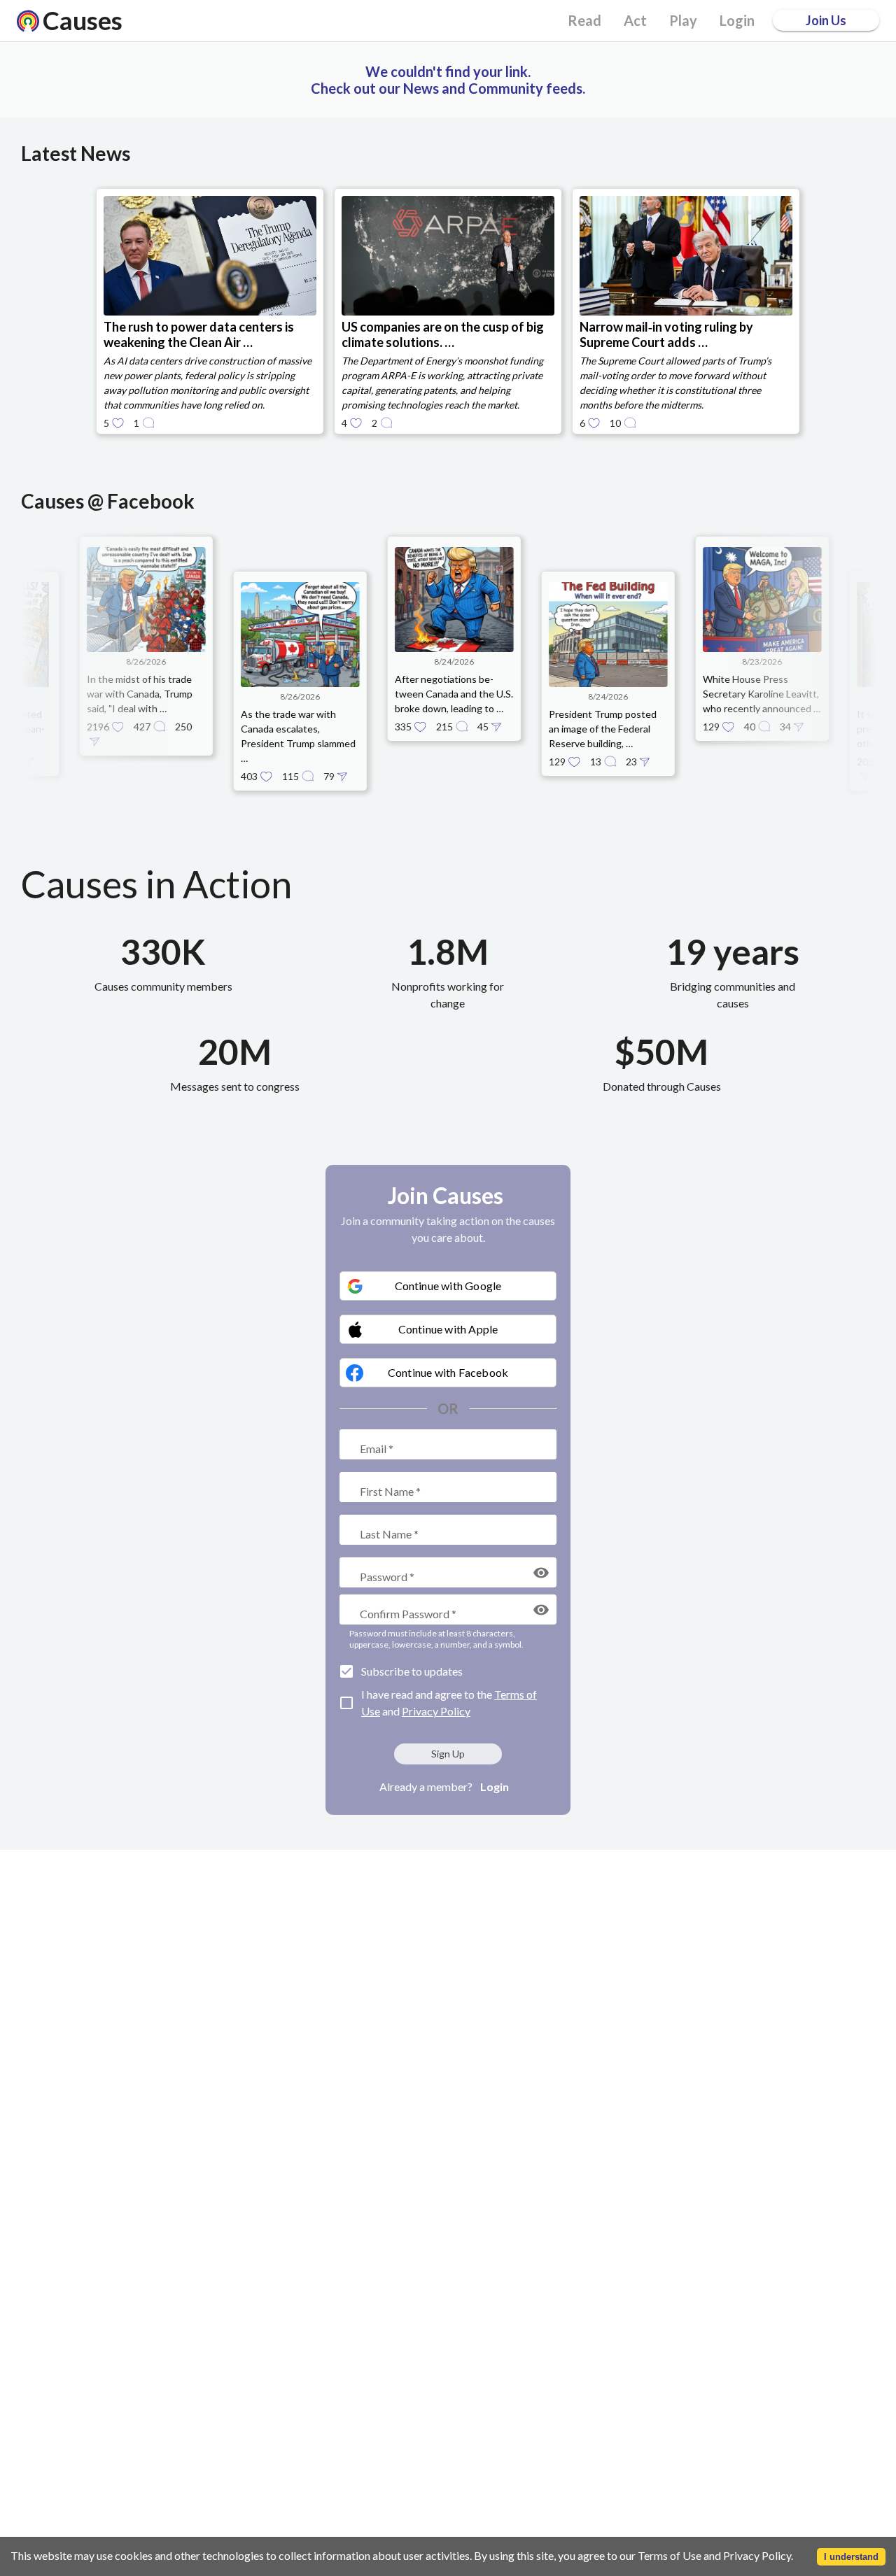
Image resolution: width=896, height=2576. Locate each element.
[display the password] (541, 1573)
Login (495, 1786)
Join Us (826, 20)
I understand (851, 2557)
